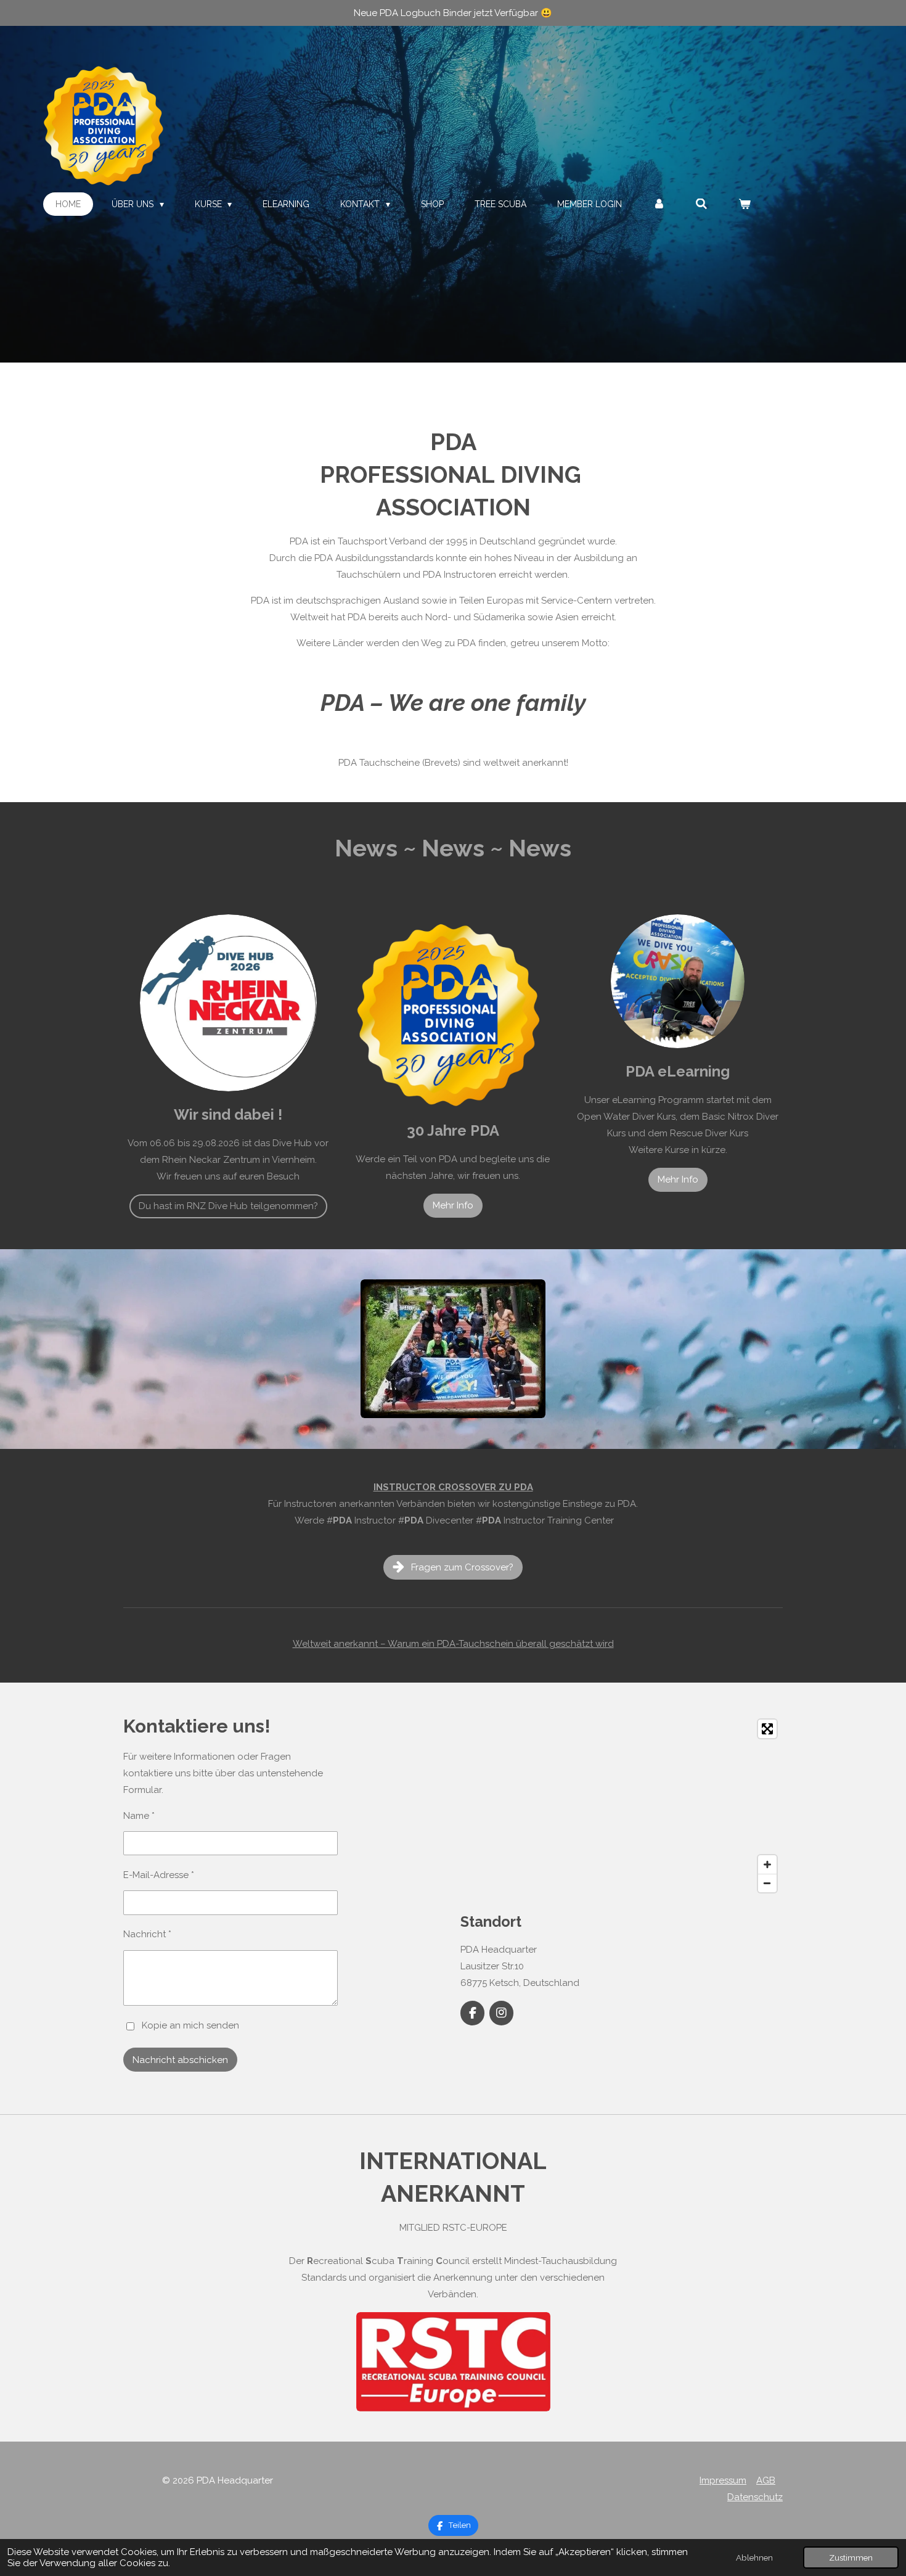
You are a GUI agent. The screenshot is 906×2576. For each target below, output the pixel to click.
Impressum (723, 2480)
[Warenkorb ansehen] (745, 204)
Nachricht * (147, 1934)
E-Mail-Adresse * (159, 1875)
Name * (139, 1816)
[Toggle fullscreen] (767, 1729)
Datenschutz (755, 2497)
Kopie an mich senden (190, 2026)
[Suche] (701, 204)
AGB (766, 2480)
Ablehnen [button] (754, 2558)
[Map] (622, 1806)
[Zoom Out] (767, 1883)
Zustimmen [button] (851, 2558)
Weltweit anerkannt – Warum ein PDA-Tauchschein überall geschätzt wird (453, 1644)
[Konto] (659, 204)
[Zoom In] (767, 1864)
